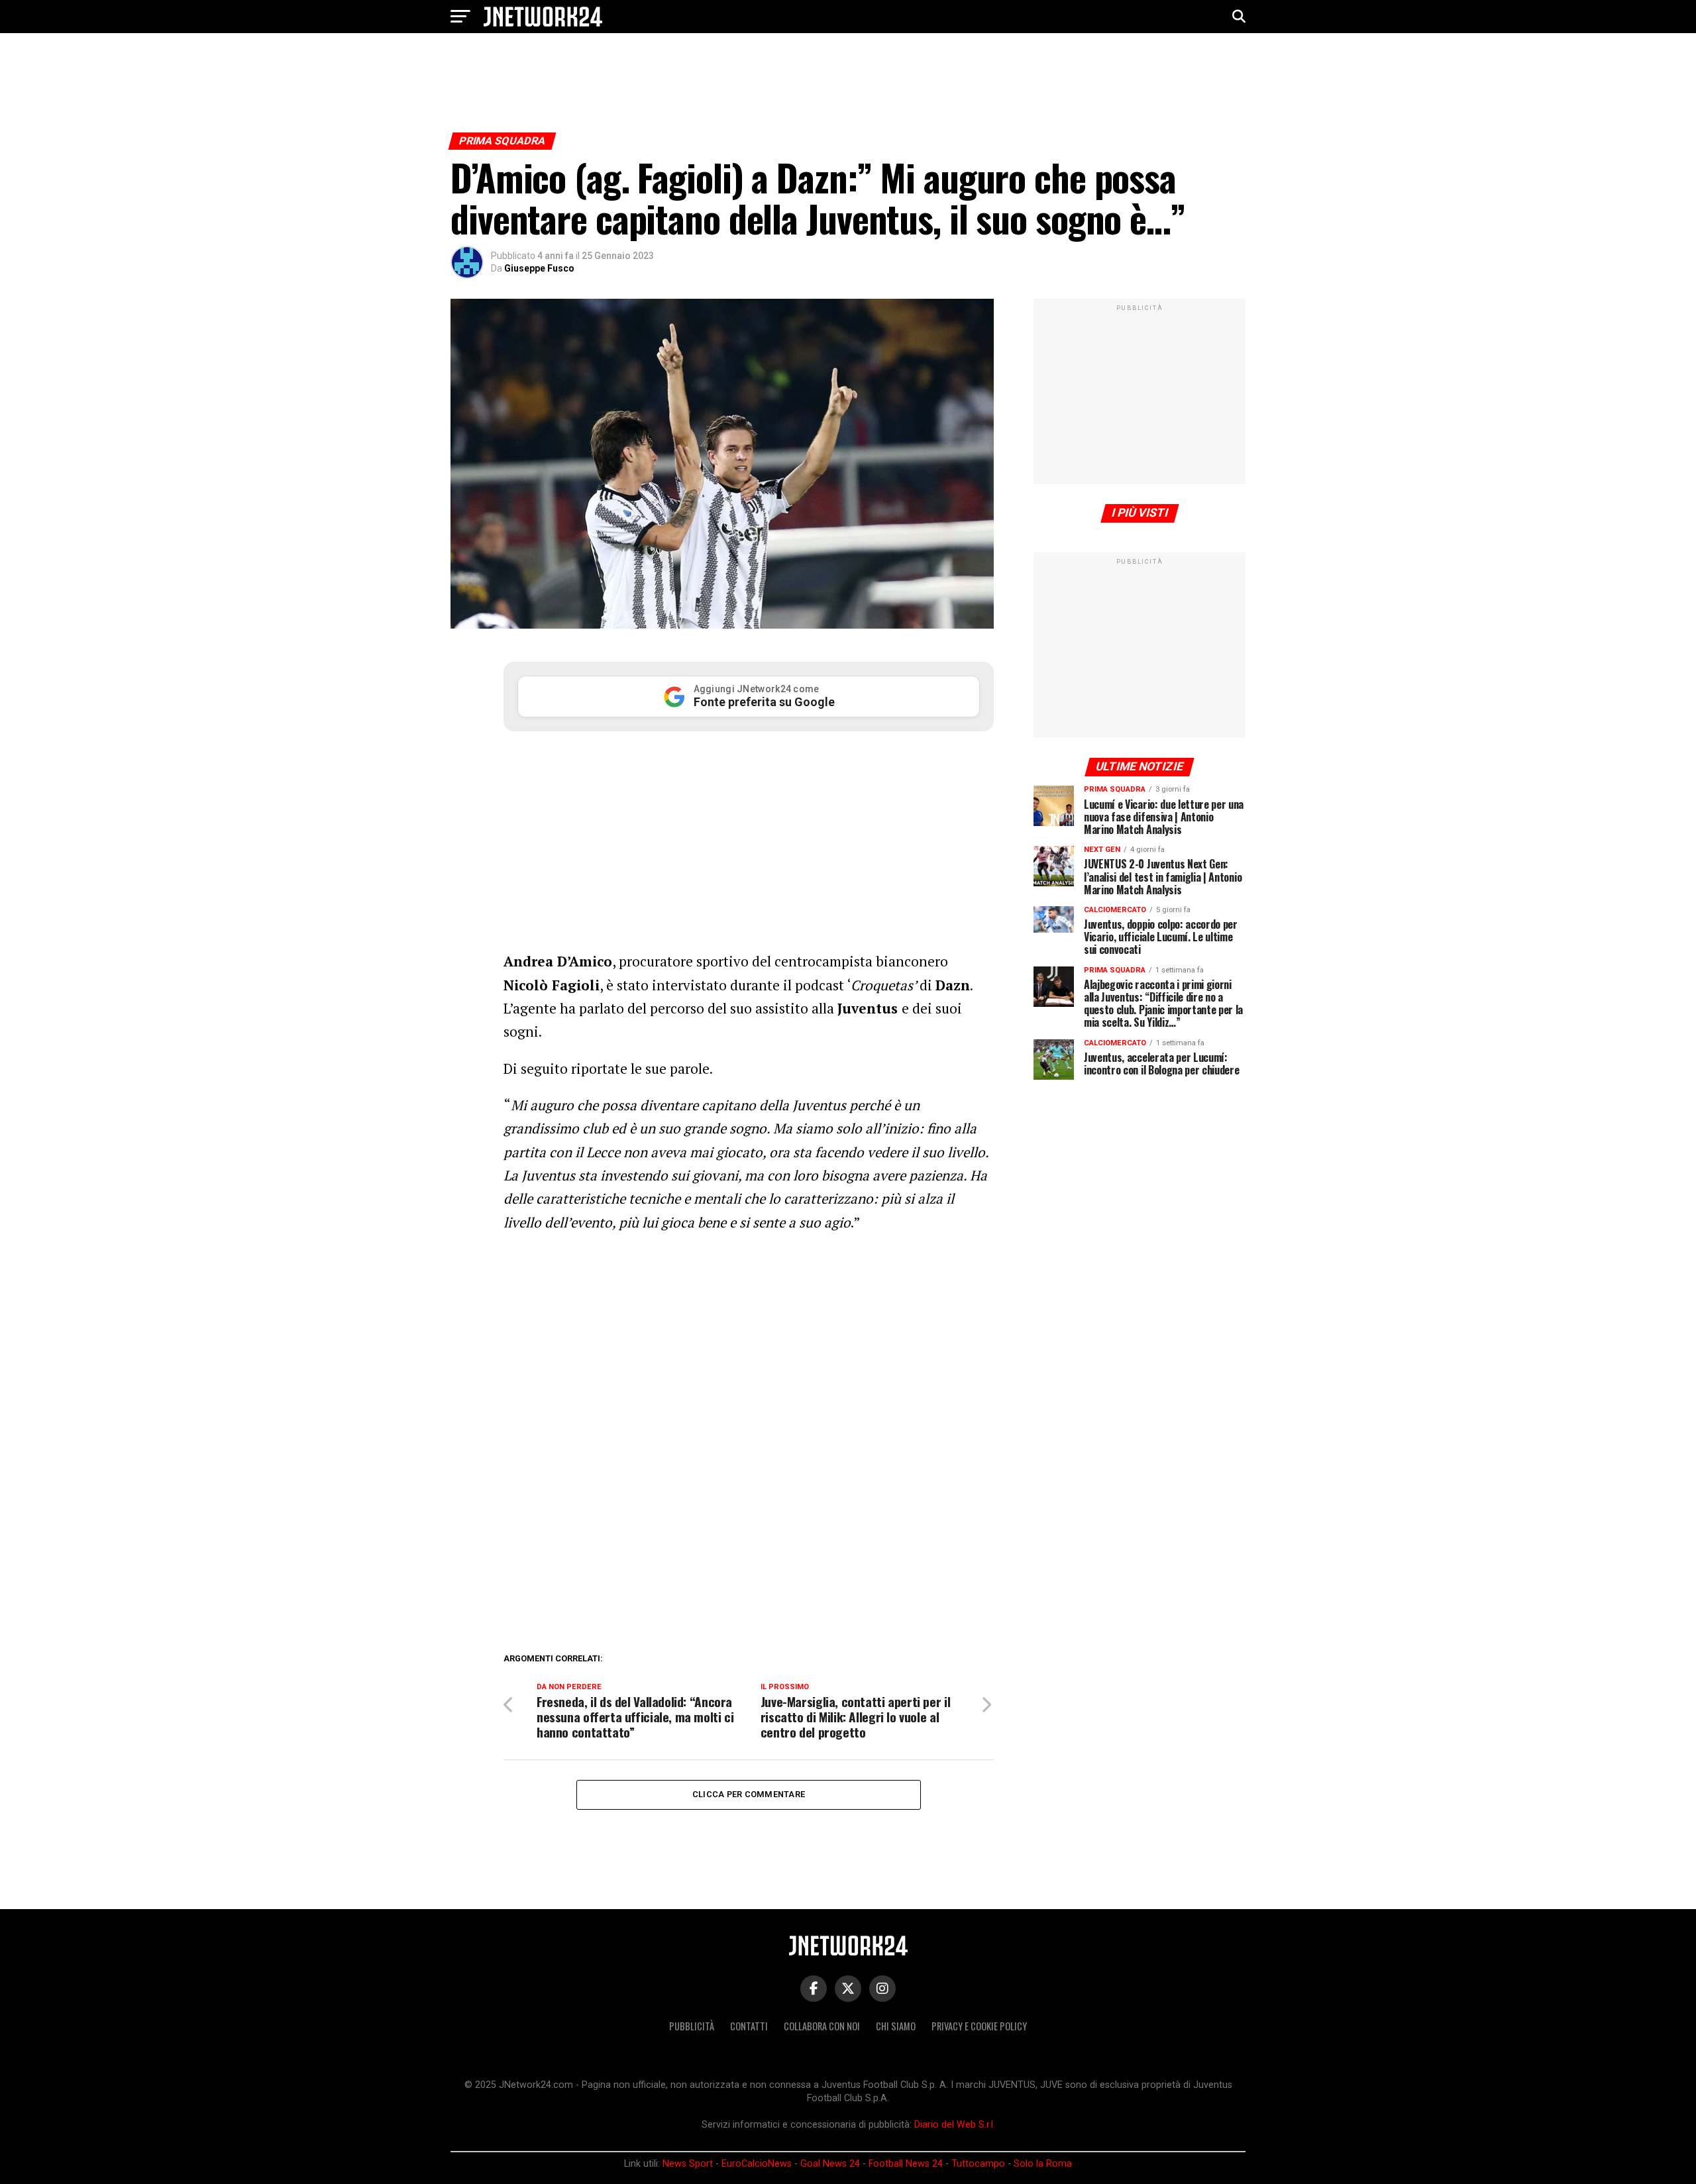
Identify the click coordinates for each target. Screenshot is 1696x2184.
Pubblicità (692, 2026)
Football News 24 (906, 2164)
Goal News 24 (830, 2164)
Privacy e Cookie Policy (979, 2026)
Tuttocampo (978, 2164)
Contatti (749, 2026)
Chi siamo (896, 2026)
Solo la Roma (1043, 2164)
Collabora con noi (822, 2026)
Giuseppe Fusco (539, 268)
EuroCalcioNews (757, 2164)
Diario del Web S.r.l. (955, 2125)
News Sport (688, 2164)
